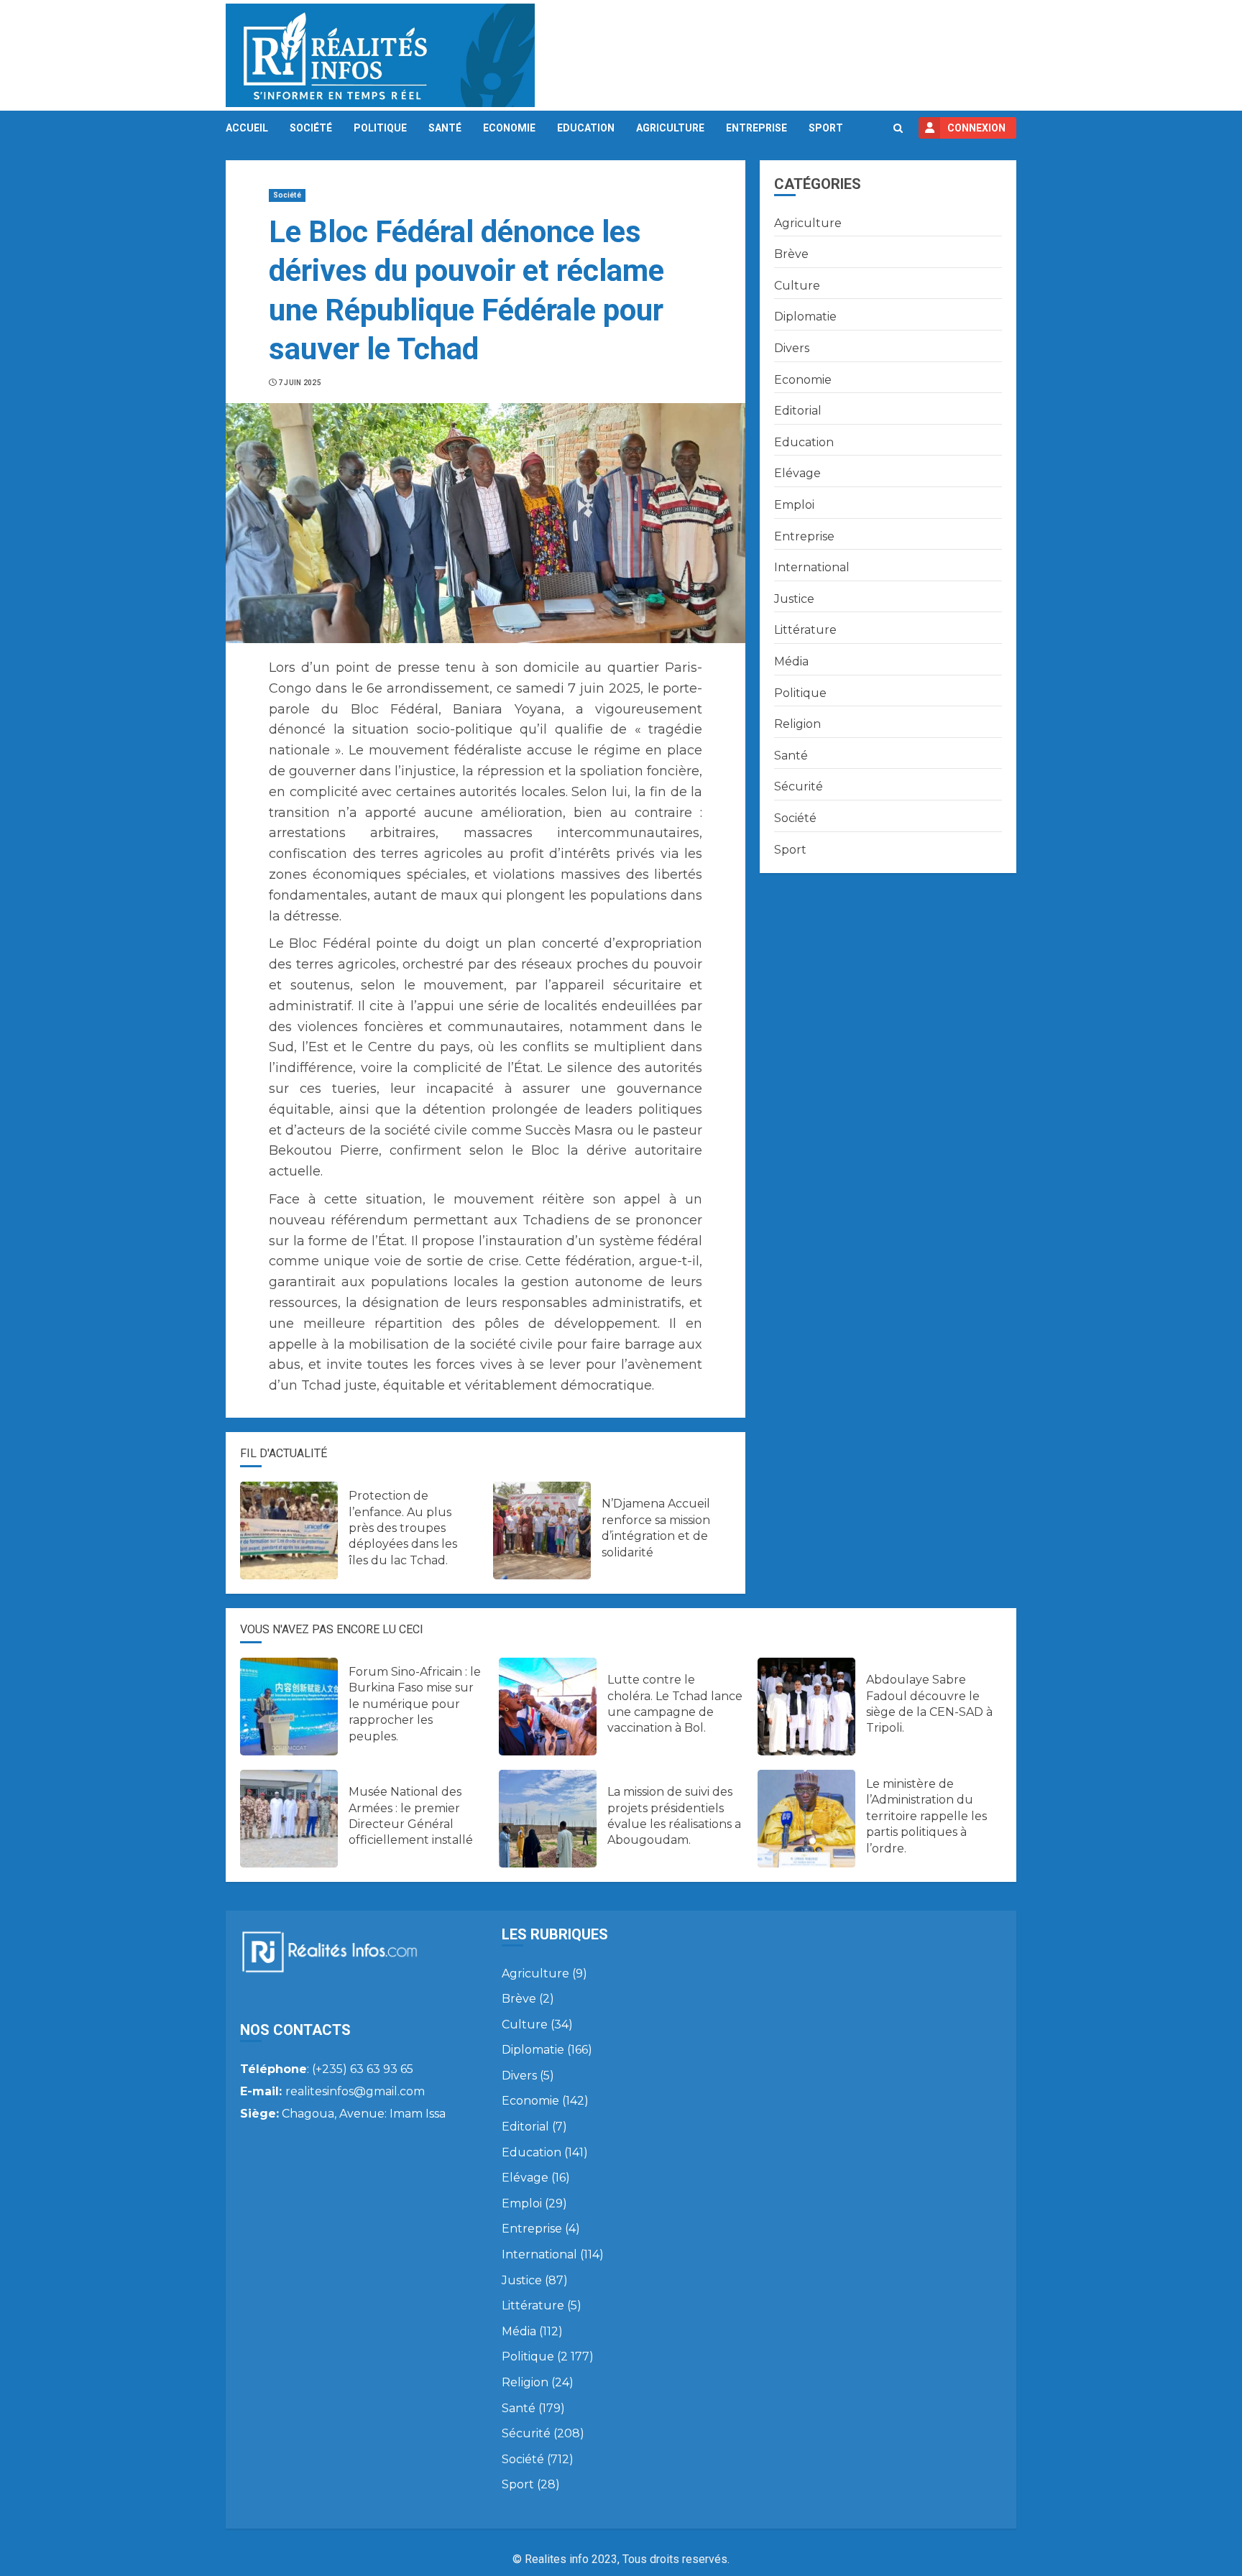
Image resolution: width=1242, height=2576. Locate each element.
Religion (797, 724)
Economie (509, 128)
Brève (791, 254)
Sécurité (799, 786)
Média (791, 661)
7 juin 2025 (300, 383)
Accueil (247, 128)
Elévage (797, 473)
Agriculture (670, 128)
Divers (792, 348)
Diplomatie (805, 317)
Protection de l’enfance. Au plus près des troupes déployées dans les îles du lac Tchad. (403, 1528)
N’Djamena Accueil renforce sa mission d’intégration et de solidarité (656, 1528)
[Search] (898, 128)
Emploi (794, 505)
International (812, 567)
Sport (826, 128)
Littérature (805, 630)
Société (311, 128)
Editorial (798, 411)
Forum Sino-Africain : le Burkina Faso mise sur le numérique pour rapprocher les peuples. (415, 1704)
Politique (380, 128)
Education (586, 128)
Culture (797, 286)
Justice (794, 599)
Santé (445, 128)
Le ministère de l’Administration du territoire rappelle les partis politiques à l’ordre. (926, 1816)
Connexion (976, 128)
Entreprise (756, 128)
